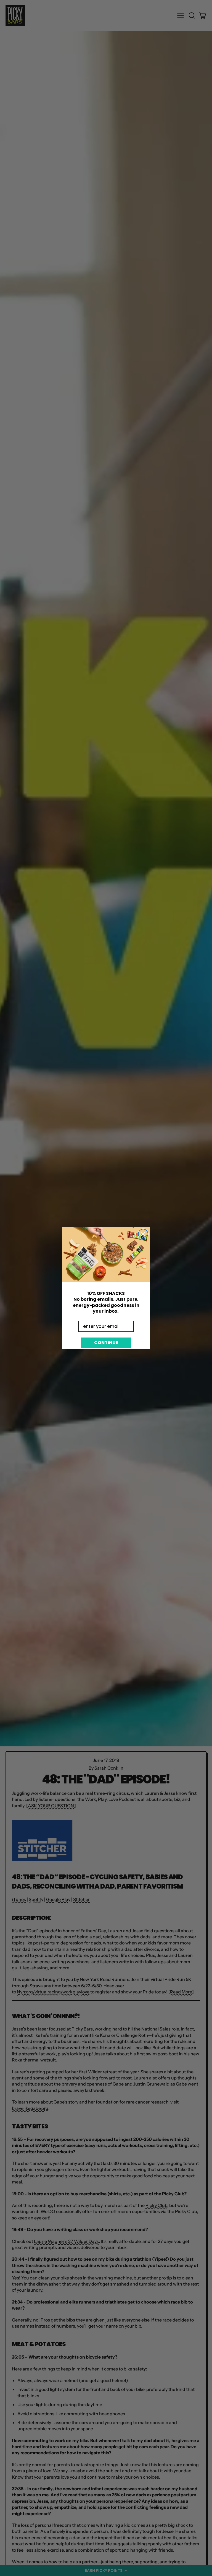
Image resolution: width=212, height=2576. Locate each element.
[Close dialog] (143, 1234)
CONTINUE (106, 1343)
